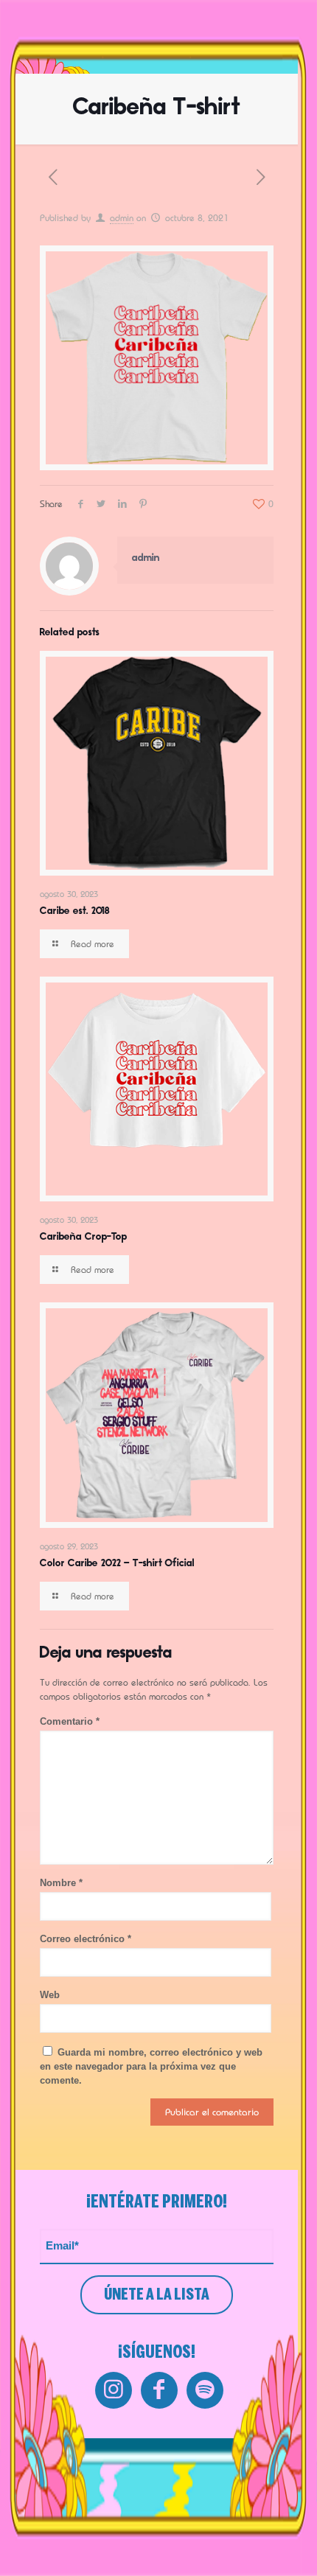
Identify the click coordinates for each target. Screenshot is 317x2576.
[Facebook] (159, 2390)
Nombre (61, 1883)
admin (122, 218)
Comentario (70, 1721)
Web (50, 1995)
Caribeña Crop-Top (83, 1237)
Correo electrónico (86, 1939)
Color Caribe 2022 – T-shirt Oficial (117, 1564)
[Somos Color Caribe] (103, 35)
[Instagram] (114, 2390)
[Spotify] (205, 2390)
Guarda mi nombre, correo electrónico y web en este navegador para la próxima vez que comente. (151, 2066)
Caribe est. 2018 (75, 911)
